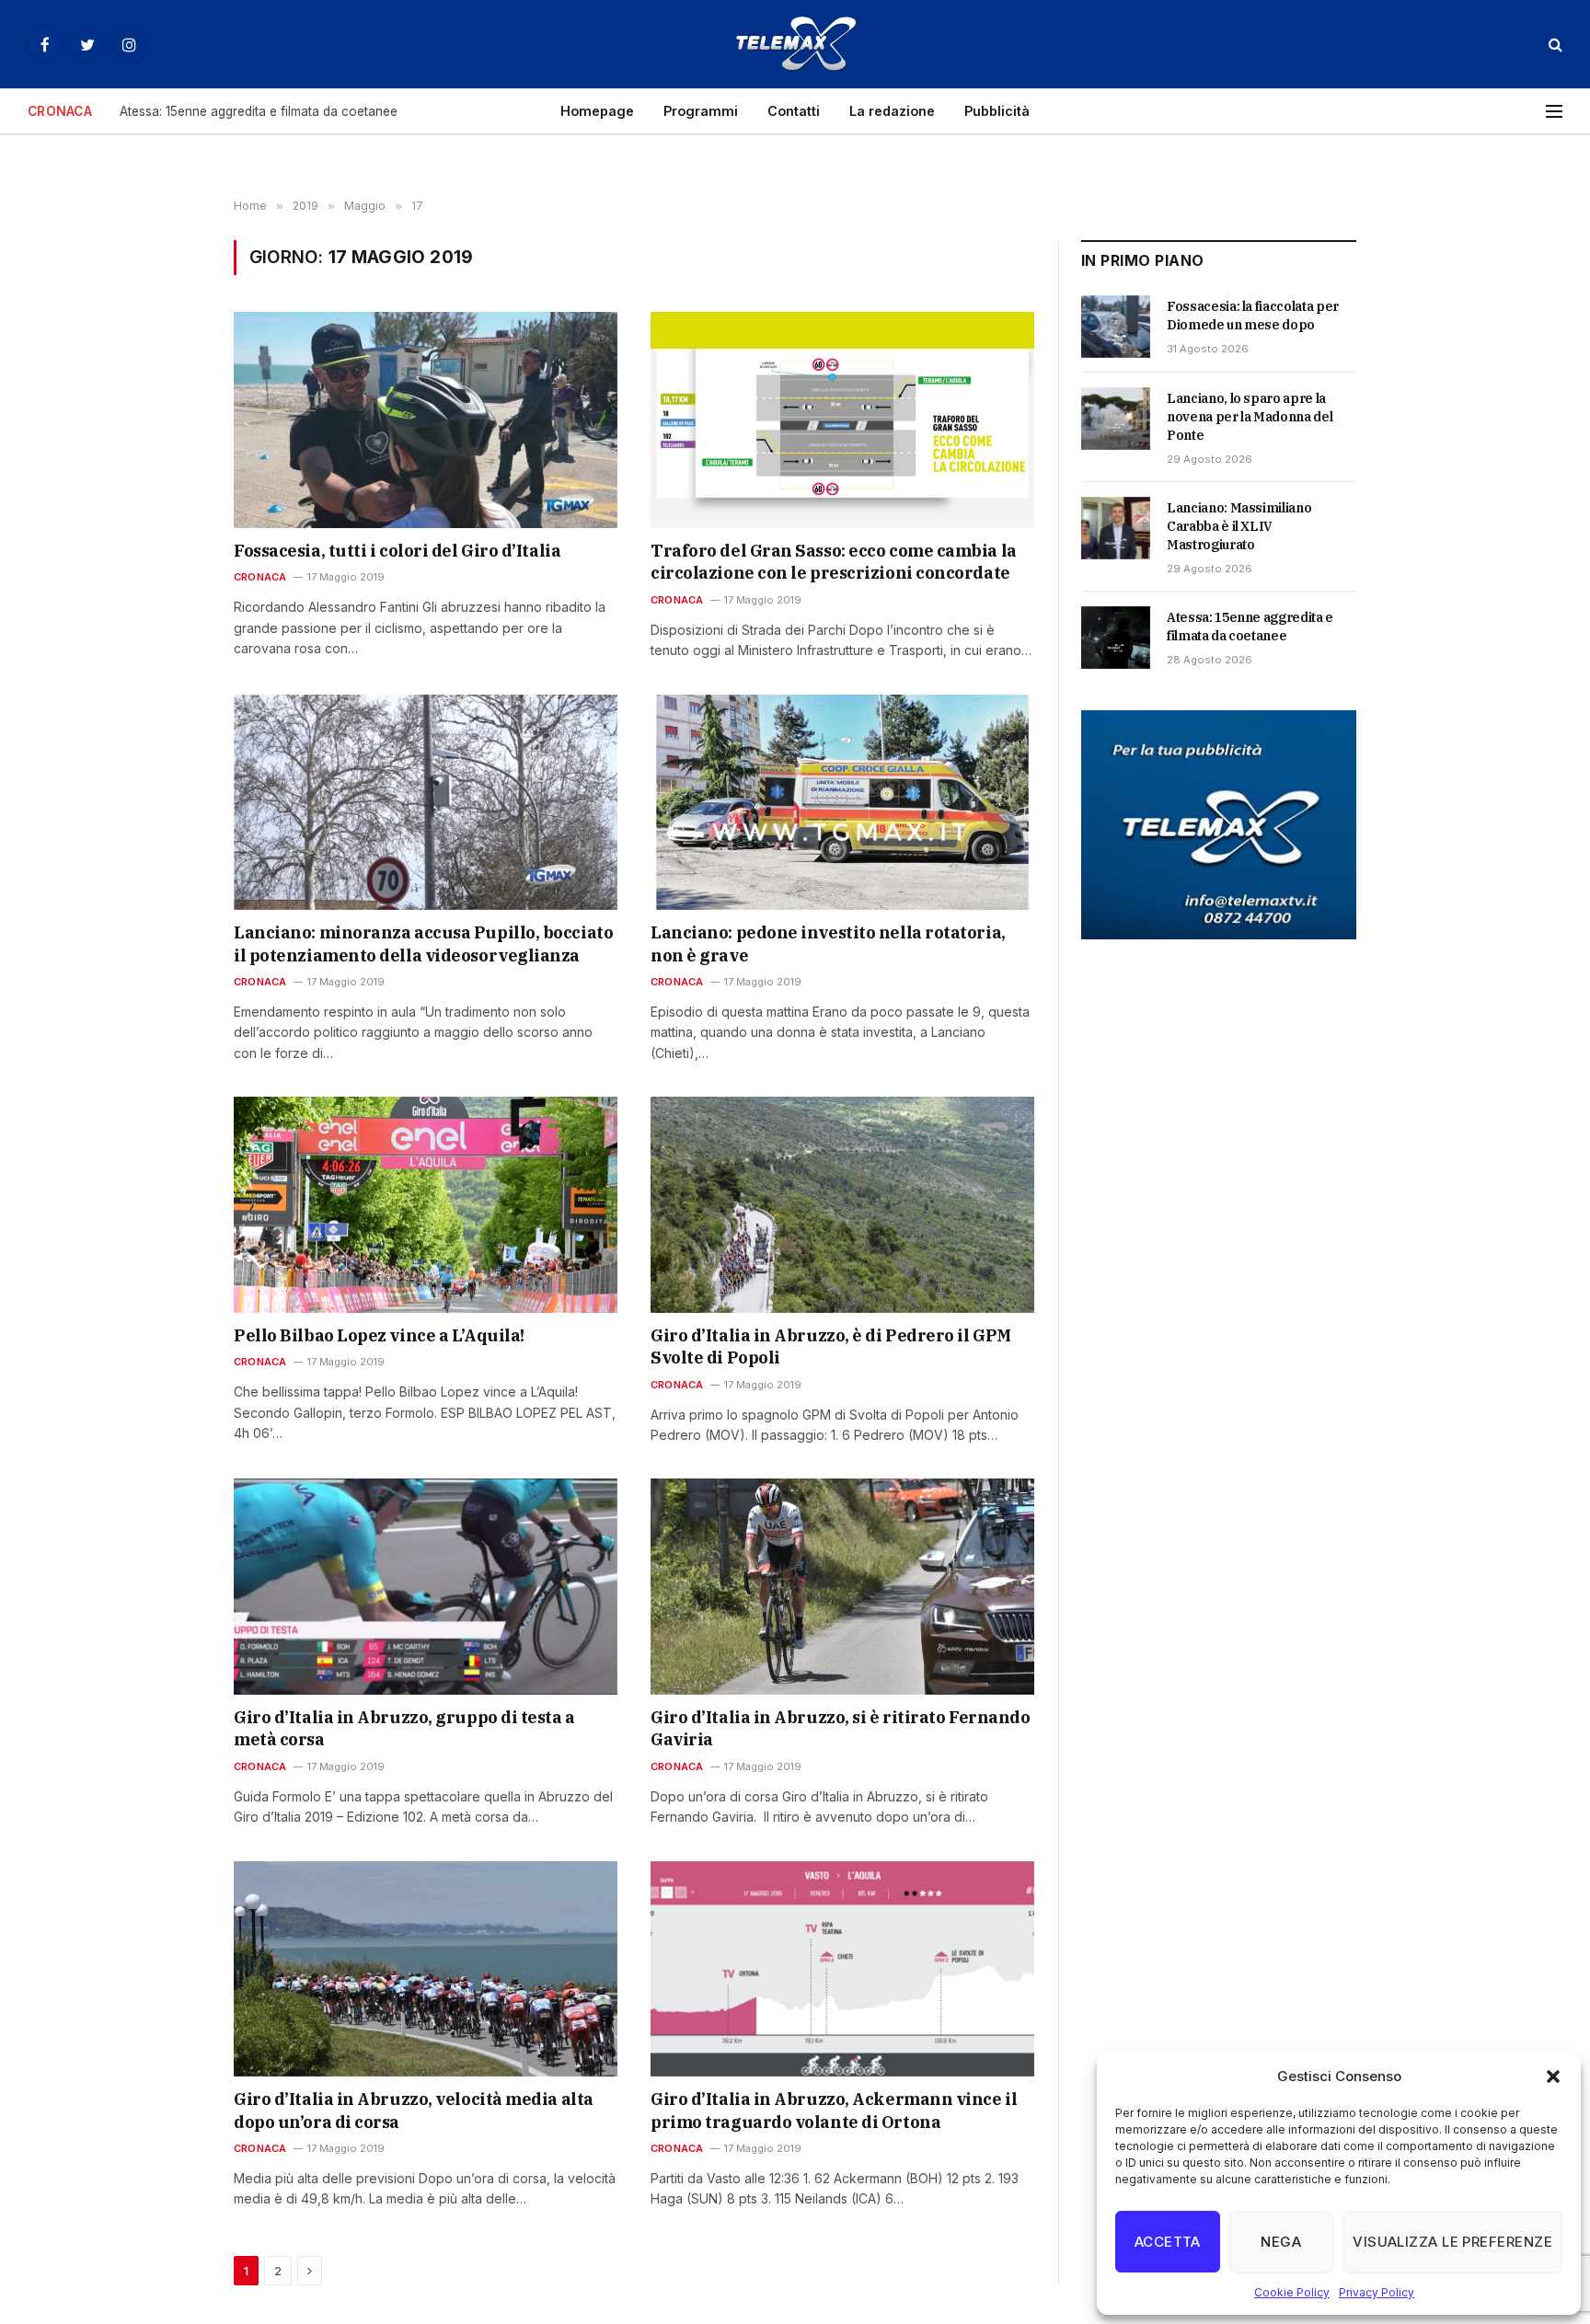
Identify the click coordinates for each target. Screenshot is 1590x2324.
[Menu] (1554, 112)
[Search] (1554, 45)
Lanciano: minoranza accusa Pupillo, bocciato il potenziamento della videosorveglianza (423, 943)
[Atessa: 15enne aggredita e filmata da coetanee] (1116, 638)
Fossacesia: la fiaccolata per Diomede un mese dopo (1253, 316)
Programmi (701, 111)
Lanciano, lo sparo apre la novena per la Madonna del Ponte (1250, 417)
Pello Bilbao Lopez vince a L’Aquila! (379, 1335)
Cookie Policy (1292, 2292)
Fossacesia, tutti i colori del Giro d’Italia (397, 551)
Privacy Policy (1377, 2292)
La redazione (892, 111)
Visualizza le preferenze (1452, 2242)
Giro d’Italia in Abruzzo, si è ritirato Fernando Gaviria (840, 1728)
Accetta (1168, 2242)
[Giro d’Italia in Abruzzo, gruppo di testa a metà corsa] (426, 1586)
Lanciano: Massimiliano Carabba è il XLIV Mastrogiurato (1239, 526)
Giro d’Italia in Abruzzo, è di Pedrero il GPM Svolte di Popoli (831, 1346)
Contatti (794, 111)
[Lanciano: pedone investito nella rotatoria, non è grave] (842, 802)
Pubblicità (997, 111)
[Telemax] (795, 44)
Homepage (597, 111)
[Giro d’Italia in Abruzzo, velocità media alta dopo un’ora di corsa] (426, 1969)
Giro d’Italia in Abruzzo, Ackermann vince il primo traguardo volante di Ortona (834, 2110)
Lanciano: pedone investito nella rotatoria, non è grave (828, 943)
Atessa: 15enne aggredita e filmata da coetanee (259, 111)
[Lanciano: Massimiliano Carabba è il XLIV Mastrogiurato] (1116, 528)
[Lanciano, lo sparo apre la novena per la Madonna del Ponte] (1116, 419)
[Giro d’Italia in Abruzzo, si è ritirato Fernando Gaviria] (842, 1586)
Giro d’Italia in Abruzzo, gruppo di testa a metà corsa (404, 1728)
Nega (1281, 2242)
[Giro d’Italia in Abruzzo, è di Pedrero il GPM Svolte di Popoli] (842, 1204)
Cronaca (260, 577)
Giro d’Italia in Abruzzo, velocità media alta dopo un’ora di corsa (414, 2110)
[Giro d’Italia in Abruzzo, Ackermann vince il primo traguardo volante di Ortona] (842, 1969)
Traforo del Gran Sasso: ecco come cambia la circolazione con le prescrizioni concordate (834, 562)
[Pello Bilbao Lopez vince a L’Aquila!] (426, 1204)
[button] (1553, 2077)
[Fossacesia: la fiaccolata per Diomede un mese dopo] (1116, 327)
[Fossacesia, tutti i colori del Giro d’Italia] (426, 420)
